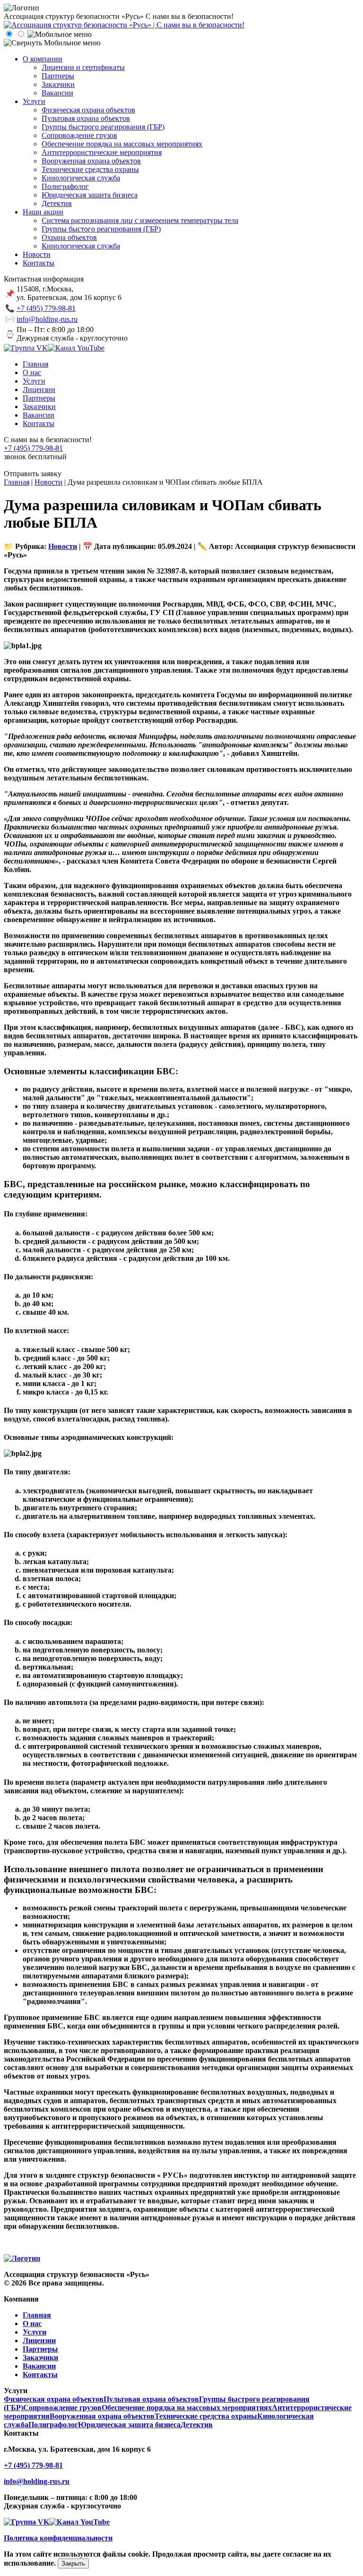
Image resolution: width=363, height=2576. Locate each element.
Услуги (35, 2332)
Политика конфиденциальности (58, 2538)
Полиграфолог (53, 2425)
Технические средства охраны (206, 2416)
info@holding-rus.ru (47, 319)
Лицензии (39, 2341)
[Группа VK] (26, 348)
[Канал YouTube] (76, 348)
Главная (37, 2315)
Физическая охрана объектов (54, 2399)
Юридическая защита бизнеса (129, 2425)
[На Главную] (124, 25)
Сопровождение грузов (62, 2408)
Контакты (40, 2375)
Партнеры (40, 2349)
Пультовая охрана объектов (151, 2399)
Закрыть (73, 2563)
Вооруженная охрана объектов (102, 2416)
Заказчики (40, 2358)
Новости (63, 546)
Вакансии (39, 2366)
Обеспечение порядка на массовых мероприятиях (187, 2408)
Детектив (197, 2425)
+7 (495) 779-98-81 (46, 308)
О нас (32, 2324)
